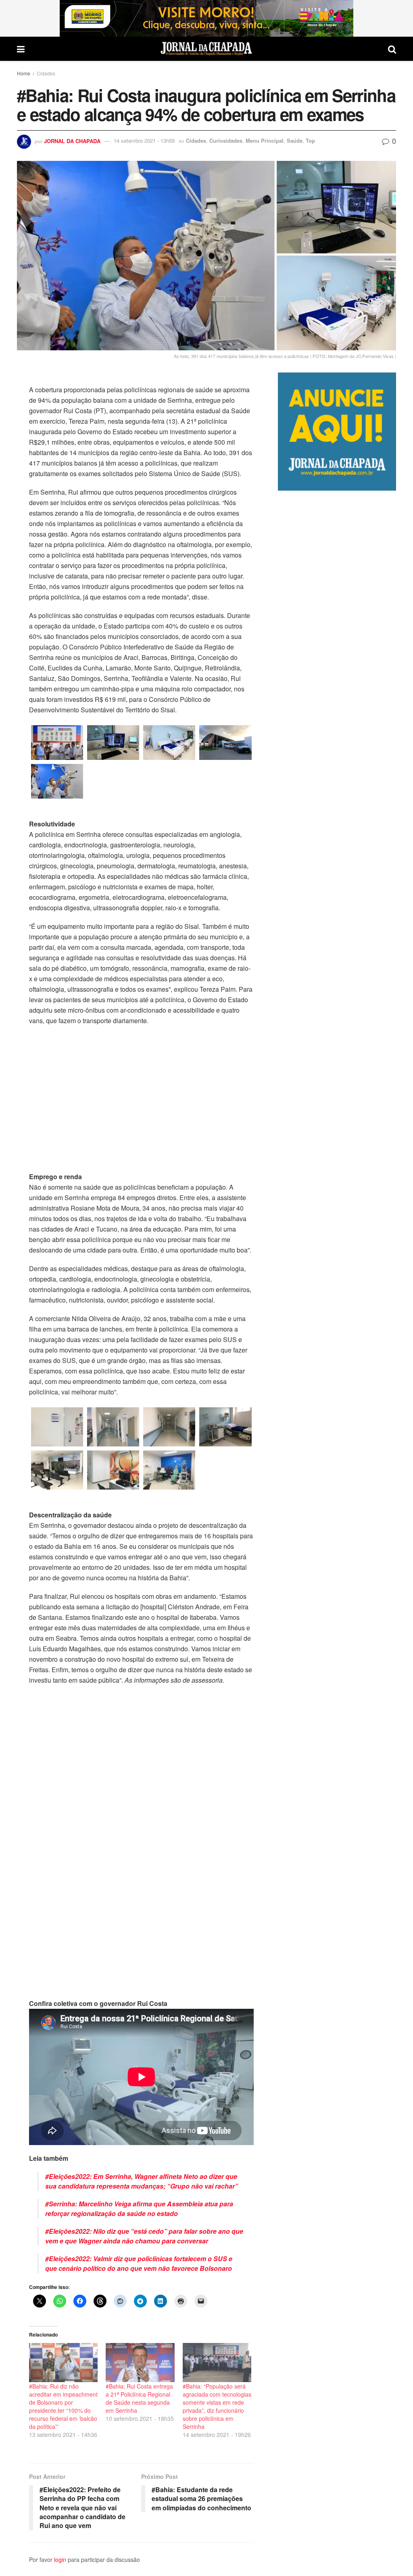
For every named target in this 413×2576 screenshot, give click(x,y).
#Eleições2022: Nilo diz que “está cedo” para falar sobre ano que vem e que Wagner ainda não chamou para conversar (144, 2236)
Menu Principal (265, 140)
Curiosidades (226, 140)
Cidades (46, 73)
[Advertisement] (337, 796)
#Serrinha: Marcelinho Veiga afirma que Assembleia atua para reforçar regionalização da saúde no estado (139, 2209)
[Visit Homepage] (206, 49)
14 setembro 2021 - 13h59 (144, 140)
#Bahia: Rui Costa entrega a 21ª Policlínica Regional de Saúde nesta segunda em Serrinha (139, 2398)
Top (310, 140)
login (60, 2559)
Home (24, 73)
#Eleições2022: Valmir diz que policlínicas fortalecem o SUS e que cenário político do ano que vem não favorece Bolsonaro (139, 2263)
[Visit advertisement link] (206, 18)
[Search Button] (392, 49)
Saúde (295, 140)
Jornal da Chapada (72, 140)
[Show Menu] (21, 49)
